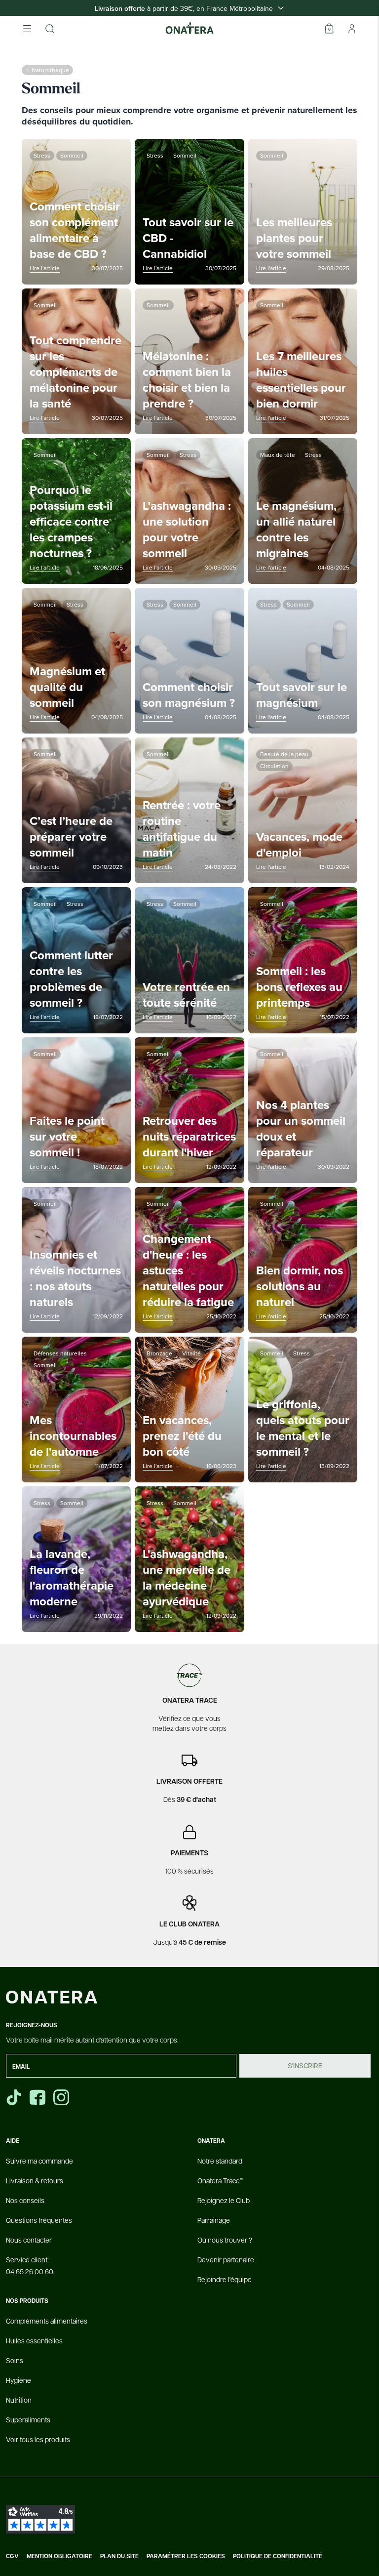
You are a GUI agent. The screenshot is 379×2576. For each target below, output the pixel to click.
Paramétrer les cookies (186, 2556)
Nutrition (19, 2400)
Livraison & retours (35, 2180)
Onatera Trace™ (220, 2180)
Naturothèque (50, 70)
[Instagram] (62, 2097)
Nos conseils (25, 2200)
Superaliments (28, 2419)
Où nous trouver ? (225, 2240)
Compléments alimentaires (47, 2321)
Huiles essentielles (34, 2340)
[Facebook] (38, 2097)
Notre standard (220, 2161)
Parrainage (214, 2220)
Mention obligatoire (59, 2556)
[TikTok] (14, 2097)
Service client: (30, 2265)
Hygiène (19, 2380)
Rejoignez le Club (224, 2200)
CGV (12, 2556)
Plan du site (119, 2556)
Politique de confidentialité (278, 2556)
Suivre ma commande (39, 2161)
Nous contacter (29, 2240)
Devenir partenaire (226, 2259)
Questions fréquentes (39, 2220)
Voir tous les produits (38, 2439)
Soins (15, 2360)
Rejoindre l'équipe (225, 2279)
